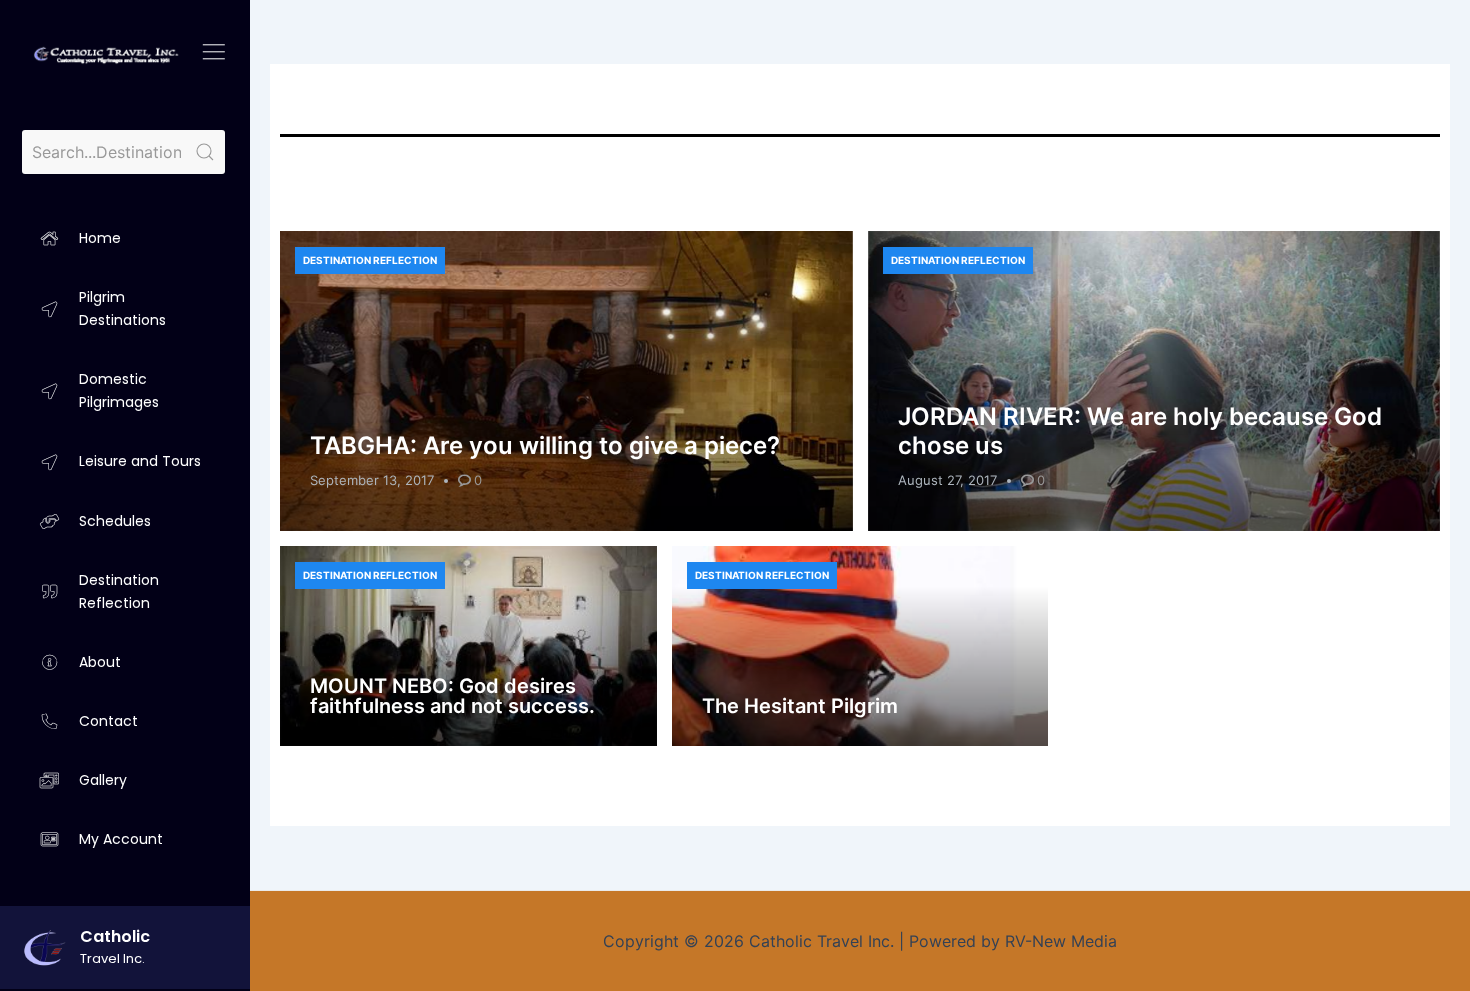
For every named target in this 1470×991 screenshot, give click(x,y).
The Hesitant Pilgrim (800, 706)
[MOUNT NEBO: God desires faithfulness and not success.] (468, 646)
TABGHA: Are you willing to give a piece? (545, 445)
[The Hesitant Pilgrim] (860, 646)
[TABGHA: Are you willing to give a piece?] (566, 381)
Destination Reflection (370, 260)
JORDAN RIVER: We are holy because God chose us (1140, 431)
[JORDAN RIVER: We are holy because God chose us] (1154, 381)
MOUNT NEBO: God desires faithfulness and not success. (452, 696)
